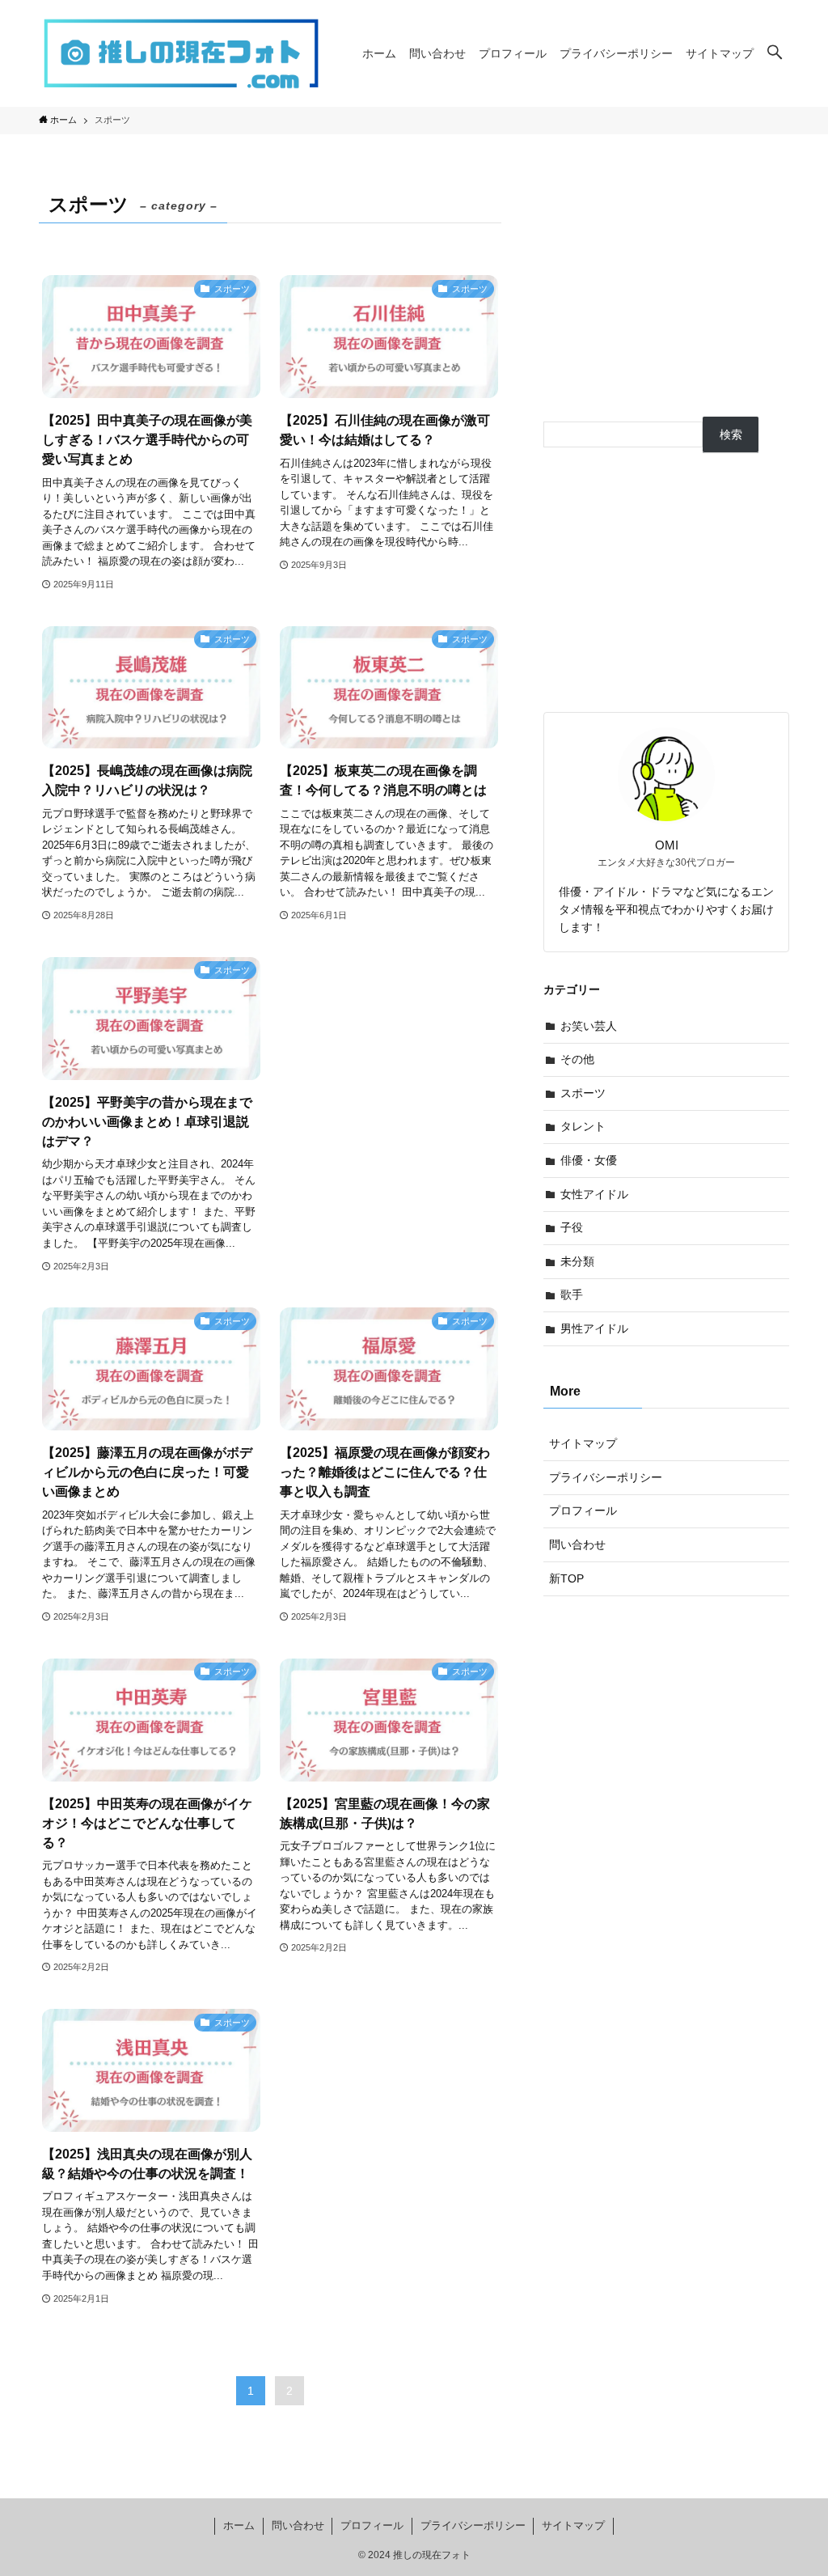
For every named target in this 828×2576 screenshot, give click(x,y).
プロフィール (583, 1510)
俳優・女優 (589, 1160)
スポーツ (583, 1093)
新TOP (566, 1578)
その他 (577, 1059)
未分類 (577, 1261)
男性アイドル (594, 1328)
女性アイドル (594, 1194)
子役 (572, 1227)
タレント (583, 1126)
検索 (731, 434)
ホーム (239, 2525)
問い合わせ (577, 1544)
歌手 (572, 1294)
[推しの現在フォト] (181, 53)
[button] (775, 53)
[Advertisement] (389, 1049)
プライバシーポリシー (606, 1477)
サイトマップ (583, 1443)
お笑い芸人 (589, 1026)
